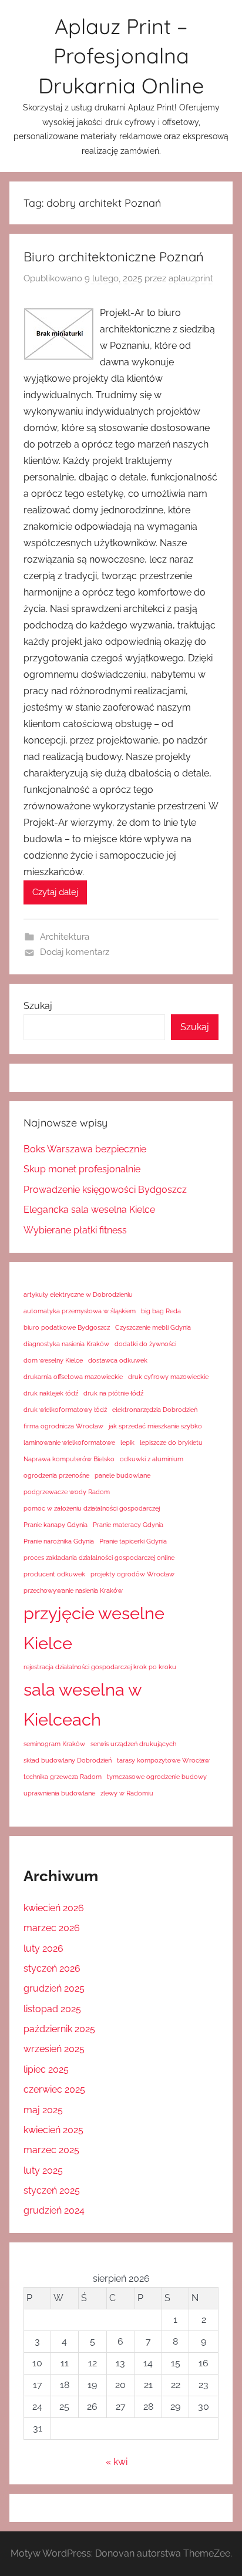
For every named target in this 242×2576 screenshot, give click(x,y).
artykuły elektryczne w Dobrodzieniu (78, 1294)
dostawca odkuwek (118, 1360)
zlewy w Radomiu (127, 1793)
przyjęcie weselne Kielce (94, 1628)
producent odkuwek (54, 1574)
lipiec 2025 (46, 2069)
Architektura (65, 937)
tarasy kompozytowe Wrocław (163, 1760)
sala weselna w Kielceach (83, 1704)
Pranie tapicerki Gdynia (133, 1541)
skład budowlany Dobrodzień (68, 1760)
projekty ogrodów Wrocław (132, 1574)
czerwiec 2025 (54, 2089)
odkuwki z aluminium (152, 1459)
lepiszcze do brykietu (171, 1442)
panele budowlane (122, 1475)
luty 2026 (43, 1948)
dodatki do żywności (145, 1344)
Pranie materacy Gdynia (128, 1525)
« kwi (117, 2462)
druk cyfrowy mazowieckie (168, 1377)
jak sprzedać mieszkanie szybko (155, 1426)
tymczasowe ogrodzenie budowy (157, 1777)
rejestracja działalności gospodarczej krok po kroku (100, 1667)
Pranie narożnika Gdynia (59, 1541)
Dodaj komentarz (75, 952)
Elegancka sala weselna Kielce (89, 1210)
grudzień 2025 (54, 1988)
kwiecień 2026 (54, 1908)
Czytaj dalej (55, 892)
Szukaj (38, 1006)
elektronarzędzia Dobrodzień (155, 1410)
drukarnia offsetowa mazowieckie (73, 1377)
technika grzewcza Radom (63, 1777)
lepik (127, 1442)
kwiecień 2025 (53, 2130)
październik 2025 (59, 2029)
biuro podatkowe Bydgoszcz (67, 1327)
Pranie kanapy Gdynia (56, 1525)
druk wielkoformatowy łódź (65, 1410)
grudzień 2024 (54, 2210)
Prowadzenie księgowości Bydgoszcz (105, 1190)
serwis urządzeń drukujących (133, 1744)
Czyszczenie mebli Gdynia (153, 1327)
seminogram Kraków (54, 1744)
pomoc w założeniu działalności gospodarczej (92, 1508)
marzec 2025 (51, 2150)
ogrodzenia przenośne (56, 1475)
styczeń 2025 (52, 2190)
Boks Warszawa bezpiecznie (85, 1149)
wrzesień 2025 (54, 2049)
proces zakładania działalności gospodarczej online (99, 1558)
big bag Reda (161, 1311)
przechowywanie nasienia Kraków (73, 1590)
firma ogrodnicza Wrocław (63, 1426)
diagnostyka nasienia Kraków (66, 1344)
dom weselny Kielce (53, 1360)
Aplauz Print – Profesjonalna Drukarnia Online (121, 56)
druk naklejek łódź (51, 1393)
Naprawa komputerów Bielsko (69, 1459)
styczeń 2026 (52, 1968)
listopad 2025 (52, 2009)
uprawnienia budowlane (59, 1793)
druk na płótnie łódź (113, 1393)
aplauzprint (191, 278)
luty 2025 (43, 2170)
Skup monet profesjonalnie (82, 1169)
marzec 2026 (52, 1928)
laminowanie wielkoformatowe (69, 1442)
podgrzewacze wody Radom (67, 1492)
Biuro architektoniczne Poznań (114, 257)
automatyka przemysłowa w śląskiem (80, 1311)
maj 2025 (43, 2110)
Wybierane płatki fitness (75, 1230)
